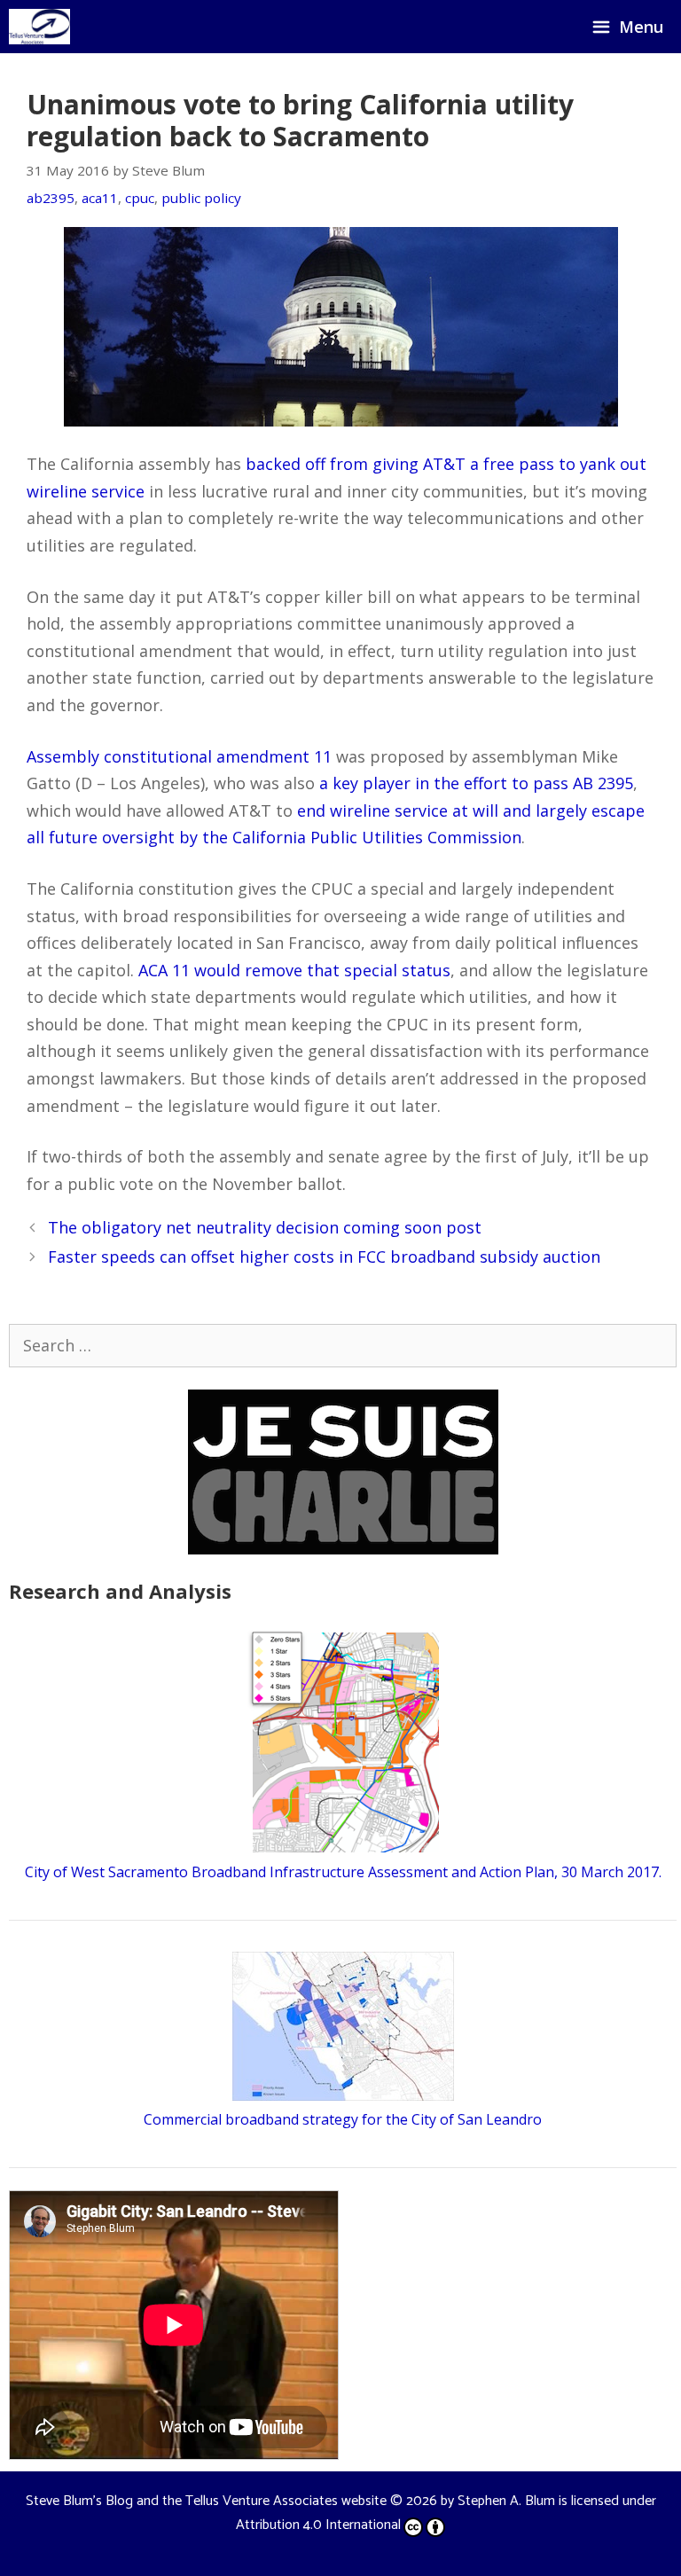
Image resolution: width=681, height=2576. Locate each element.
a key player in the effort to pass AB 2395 (476, 783)
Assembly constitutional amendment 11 (179, 756)
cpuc (140, 198)
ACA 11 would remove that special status (294, 970)
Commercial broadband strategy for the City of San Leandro (343, 2119)
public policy (201, 198)
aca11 (100, 198)
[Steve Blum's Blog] (39, 27)
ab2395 (51, 198)
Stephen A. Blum (506, 2501)
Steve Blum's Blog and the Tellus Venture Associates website (206, 2501)
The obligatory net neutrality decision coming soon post (265, 1227)
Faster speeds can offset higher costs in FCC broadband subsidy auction (324, 1257)
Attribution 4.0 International (318, 2525)
